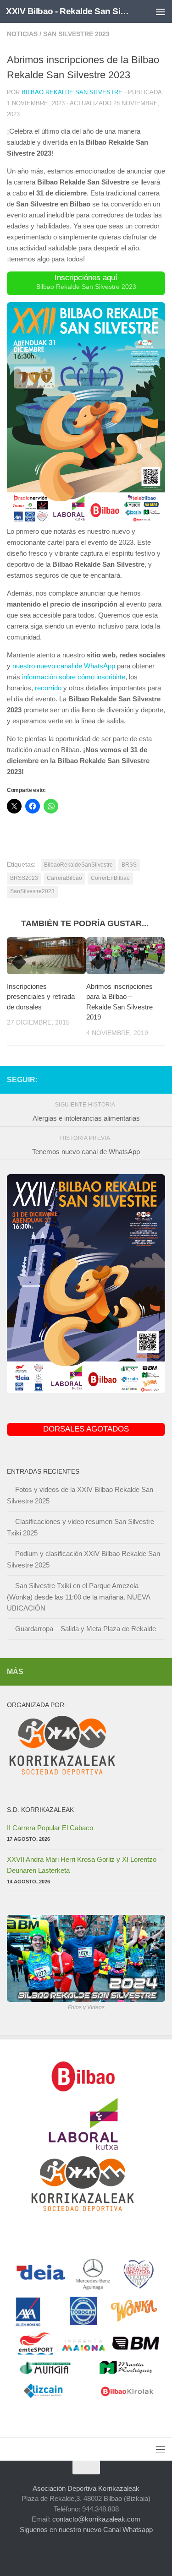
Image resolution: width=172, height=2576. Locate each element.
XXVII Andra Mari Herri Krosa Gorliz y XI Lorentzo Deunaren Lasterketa (82, 1865)
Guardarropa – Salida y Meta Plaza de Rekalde (86, 1629)
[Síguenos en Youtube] (145, 1079)
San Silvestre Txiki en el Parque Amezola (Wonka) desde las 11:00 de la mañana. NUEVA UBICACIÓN (78, 1597)
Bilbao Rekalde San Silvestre (72, 92)
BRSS (129, 865)
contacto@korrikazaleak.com (96, 2519)
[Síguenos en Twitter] (130, 1079)
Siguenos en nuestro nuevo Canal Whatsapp (86, 2530)
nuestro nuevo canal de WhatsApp (64, 666)
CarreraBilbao (64, 878)
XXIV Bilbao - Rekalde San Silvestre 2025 (68, 11)
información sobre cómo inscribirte (74, 677)
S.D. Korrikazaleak (40, 1810)
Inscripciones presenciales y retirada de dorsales (41, 997)
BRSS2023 (24, 878)
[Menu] (161, 11)
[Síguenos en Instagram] (101, 1079)
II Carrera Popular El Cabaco (50, 1828)
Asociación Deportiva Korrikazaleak (86, 2488)
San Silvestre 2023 (76, 34)
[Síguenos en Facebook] (116, 1079)
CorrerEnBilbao (110, 878)
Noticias (22, 34)
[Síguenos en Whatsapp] (160, 1079)
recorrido (48, 688)
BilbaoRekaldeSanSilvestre (78, 865)
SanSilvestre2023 (32, 891)
